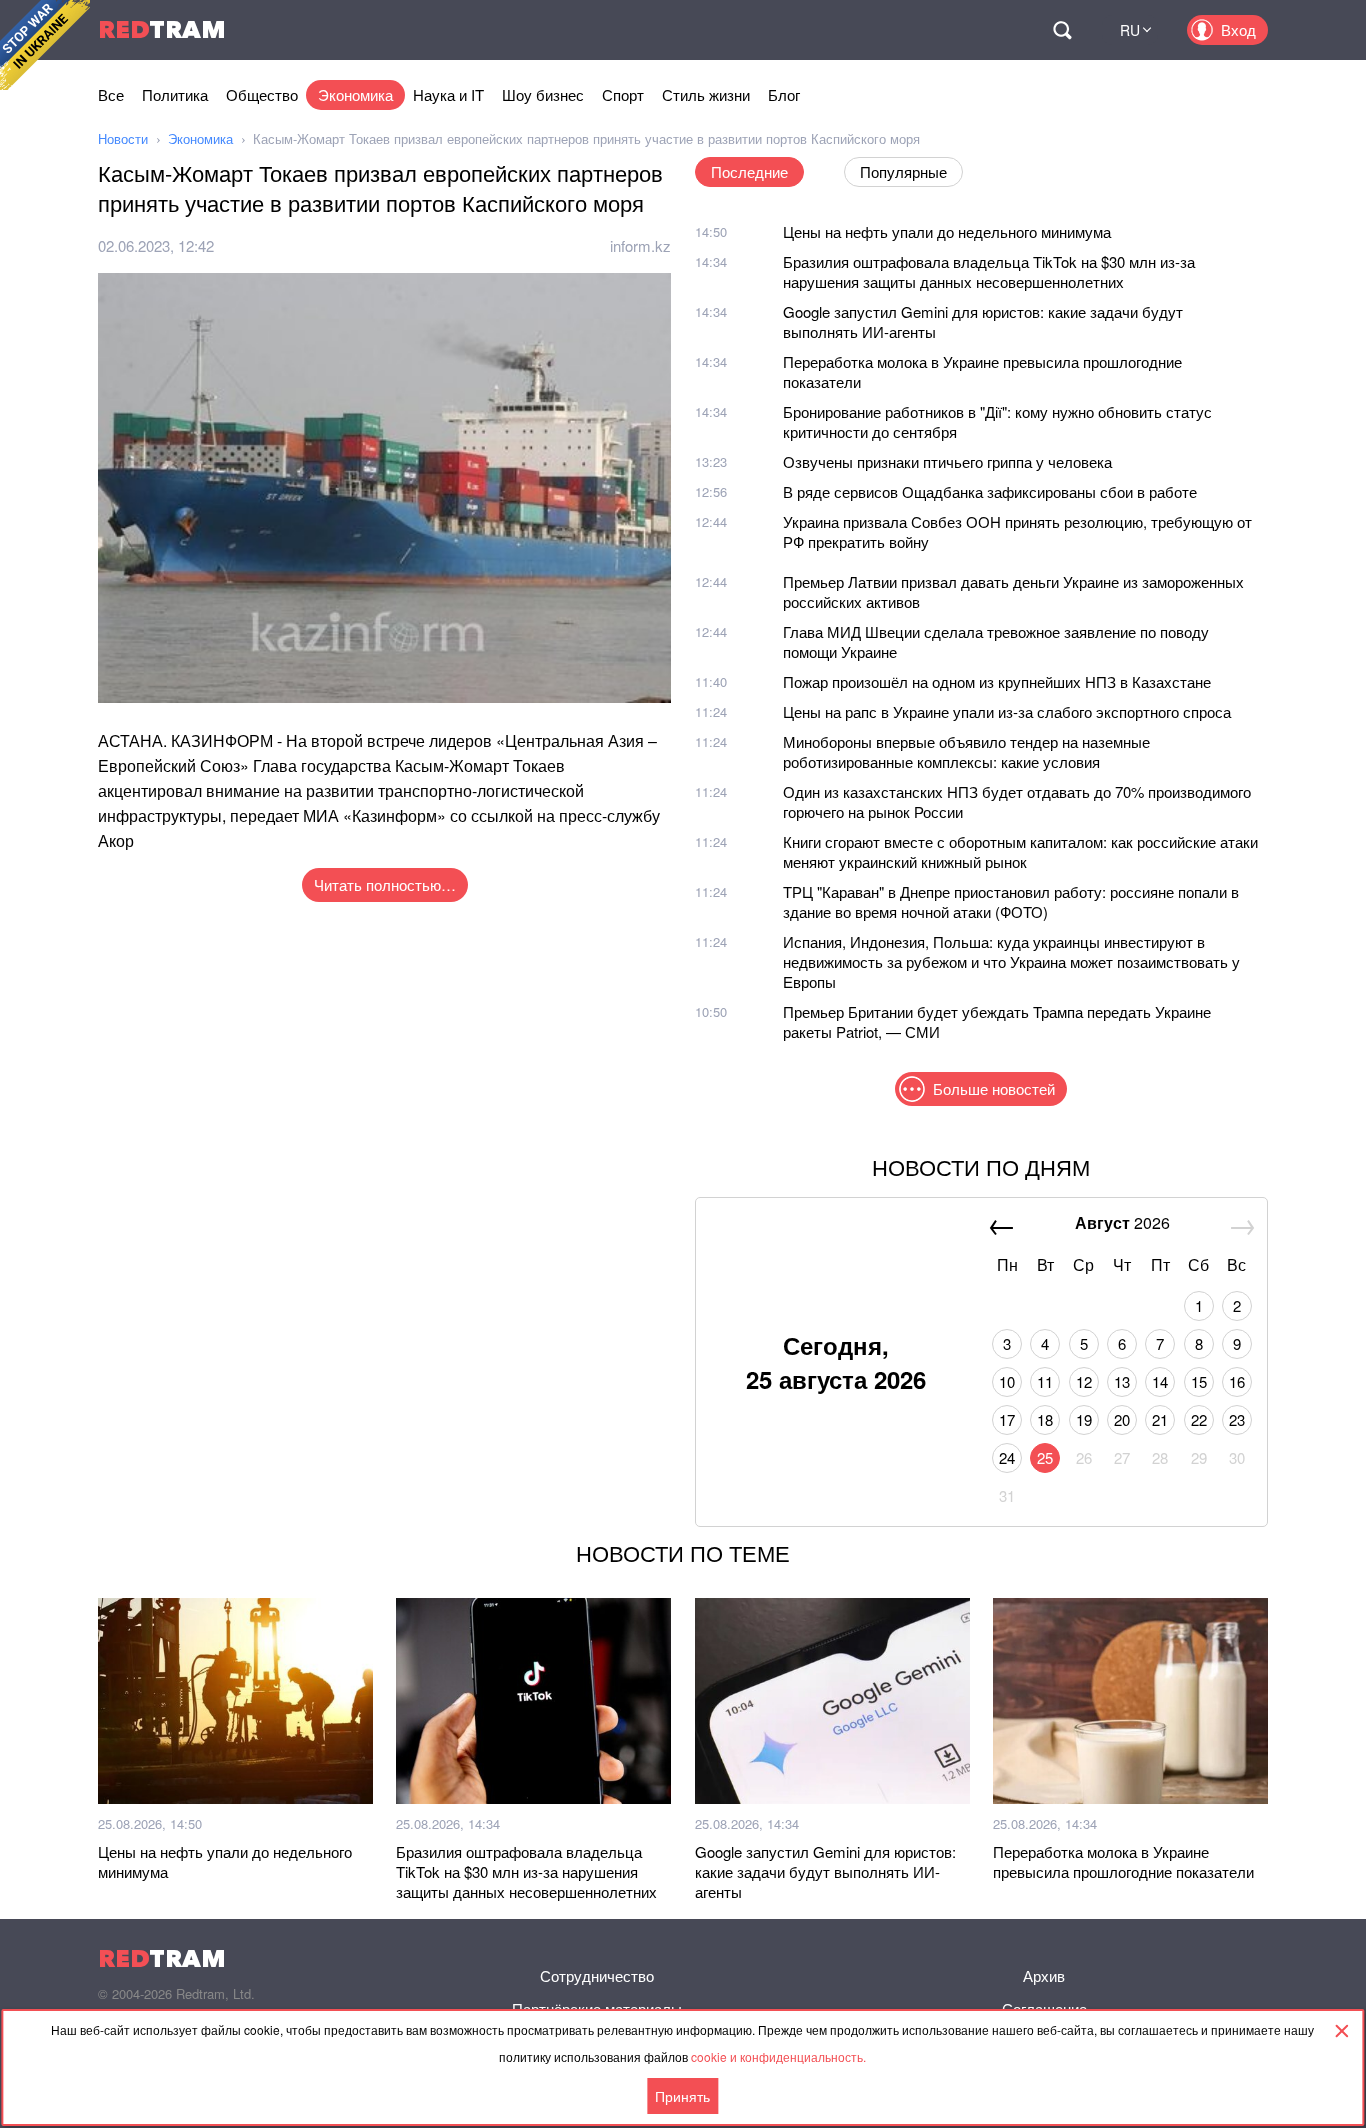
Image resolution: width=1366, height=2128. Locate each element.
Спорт (623, 94)
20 (1122, 1419)
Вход (1238, 29)
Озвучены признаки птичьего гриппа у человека (947, 461)
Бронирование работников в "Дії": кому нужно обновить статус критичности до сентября (997, 421)
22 (1199, 1419)
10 (1007, 1381)
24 (1007, 1457)
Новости (123, 138)
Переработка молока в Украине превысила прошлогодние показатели (982, 371)
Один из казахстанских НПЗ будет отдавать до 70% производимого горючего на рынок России (1017, 801)
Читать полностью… (385, 884)
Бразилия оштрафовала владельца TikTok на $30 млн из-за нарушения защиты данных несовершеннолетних (989, 271)
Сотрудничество (597, 1975)
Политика (175, 94)
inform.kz (640, 245)
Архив (1044, 1975)
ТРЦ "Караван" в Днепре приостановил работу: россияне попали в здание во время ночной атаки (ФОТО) (1011, 901)
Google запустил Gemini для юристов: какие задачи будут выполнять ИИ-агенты (983, 321)
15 (1199, 1381)
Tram (162, 29)
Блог (784, 94)
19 (1084, 1419)
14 (1160, 1381)
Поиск (1062, 30)
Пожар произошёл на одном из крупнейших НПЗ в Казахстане (997, 681)
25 (1045, 1457)
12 (1084, 1381)
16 (1237, 1381)
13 (1122, 1381)
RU (1130, 30)
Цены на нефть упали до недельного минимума (947, 231)
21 (1160, 1419)
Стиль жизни (706, 94)
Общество (262, 94)
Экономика (355, 94)
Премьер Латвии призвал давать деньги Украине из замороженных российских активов (1013, 591)
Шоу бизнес (543, 94)
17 (1007, 1419)
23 (1237, 1419)
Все (111, 94)
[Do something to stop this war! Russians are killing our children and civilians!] (45, 45)
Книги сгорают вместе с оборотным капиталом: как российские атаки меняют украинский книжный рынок (1020, 851)
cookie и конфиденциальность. (778, 2056)
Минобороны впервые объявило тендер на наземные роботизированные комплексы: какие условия (966, 751)
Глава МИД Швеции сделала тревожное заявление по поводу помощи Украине (996, 641)
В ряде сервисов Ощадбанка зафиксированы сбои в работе (990, 491)
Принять (682, 2096)
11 (1045, 1381)
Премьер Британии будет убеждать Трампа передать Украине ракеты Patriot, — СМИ (997, 1021)
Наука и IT (448, 94)
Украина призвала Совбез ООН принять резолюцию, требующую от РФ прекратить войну (1017, 531)
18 (1045, 1419)
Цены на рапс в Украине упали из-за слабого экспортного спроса (1007, 711)
